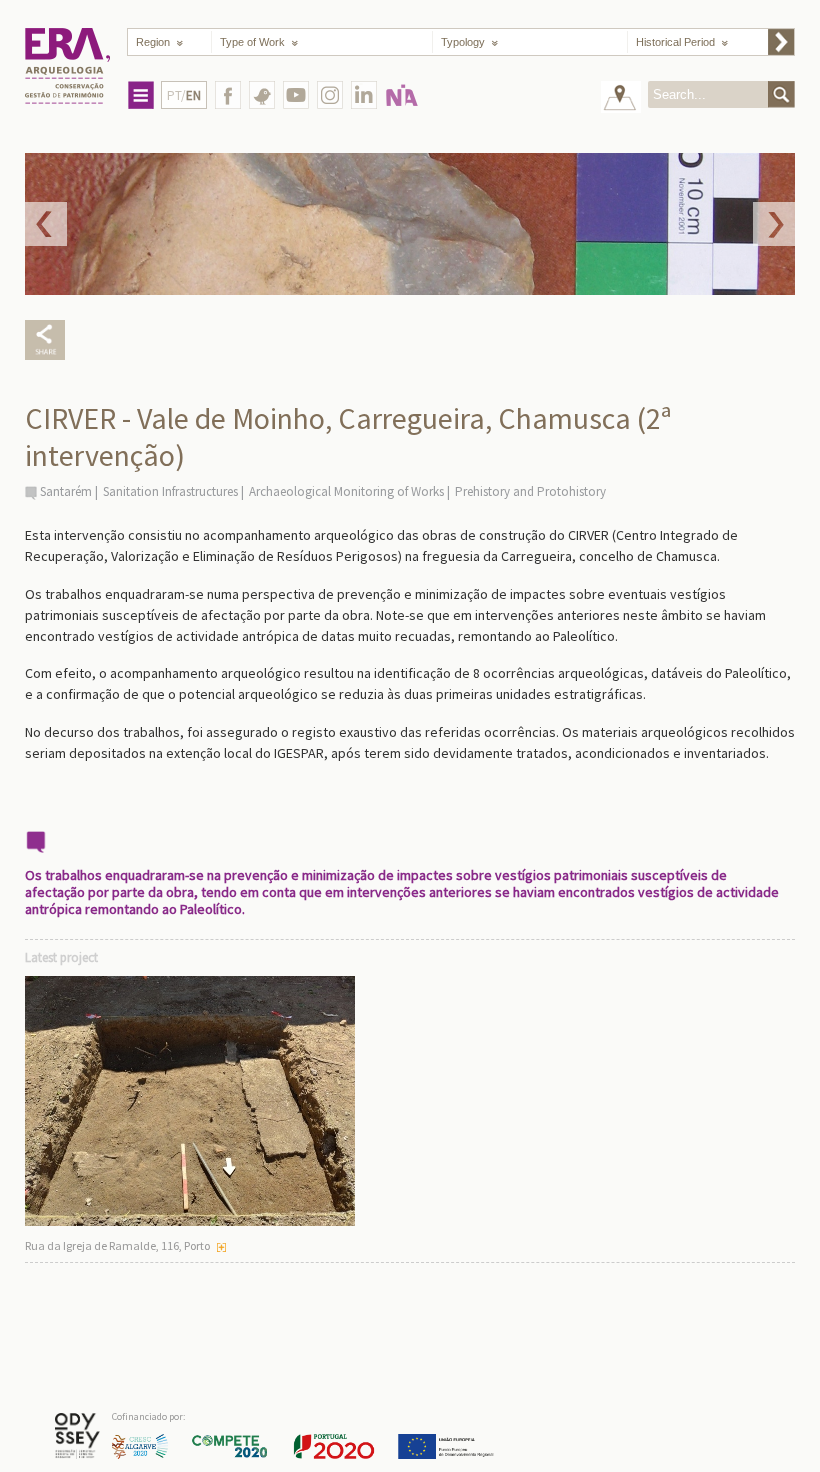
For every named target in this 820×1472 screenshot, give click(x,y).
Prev (46, 224)
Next (774, 224)
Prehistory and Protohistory (530, 491)
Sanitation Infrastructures (170, 491)
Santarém (66, 491)
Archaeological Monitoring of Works (346, 491)
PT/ (184, 95)
